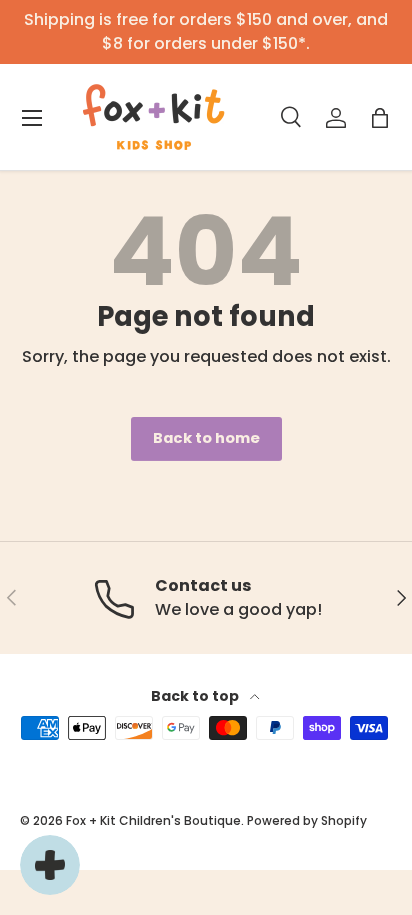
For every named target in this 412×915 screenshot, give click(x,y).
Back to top (196, 696)
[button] (380, 118)
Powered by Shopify (307, 820)
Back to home (206, 438)
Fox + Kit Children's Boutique (153, 820)
